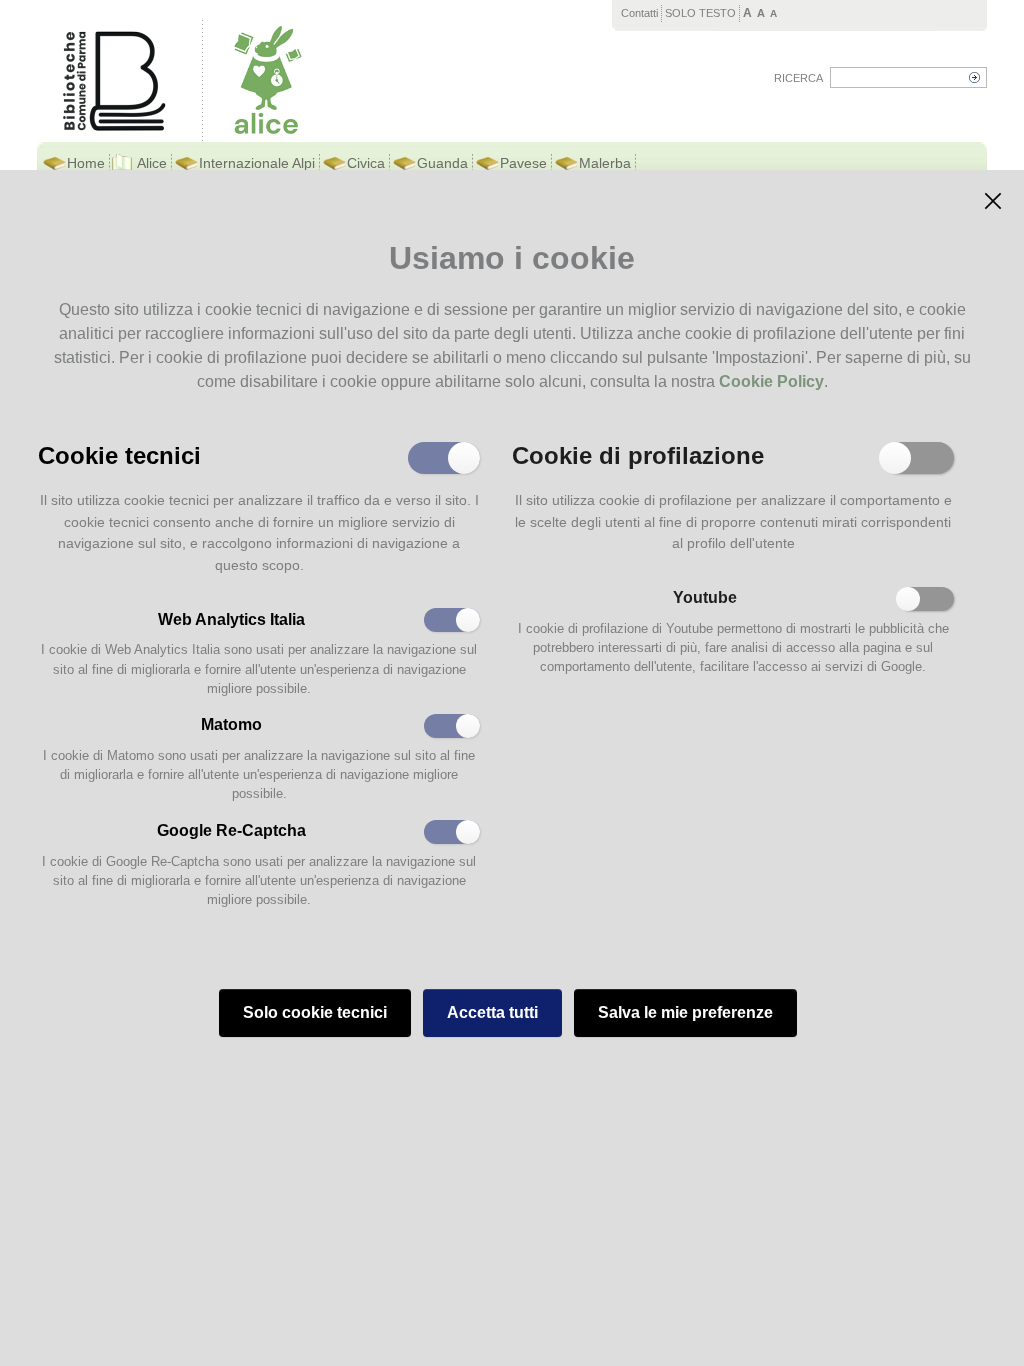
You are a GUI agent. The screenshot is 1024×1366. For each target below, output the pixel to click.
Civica (366, 163)
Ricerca (798, 78)
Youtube (705, 597)
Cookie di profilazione (638, 454)
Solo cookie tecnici (315, 1012)
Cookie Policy (771, 381)
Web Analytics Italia (231, 619)
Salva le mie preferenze (685, 1012)
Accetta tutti (492, 1012)
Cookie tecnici (119, 454)
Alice (152, 163)
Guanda (442, 163)
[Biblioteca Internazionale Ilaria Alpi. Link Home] (268, 80)
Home (86, 163)
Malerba (605, 163)
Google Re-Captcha (231, 830)
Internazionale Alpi (257, 163)
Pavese (523, 163)
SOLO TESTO (700, 13)
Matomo (231, 724)
